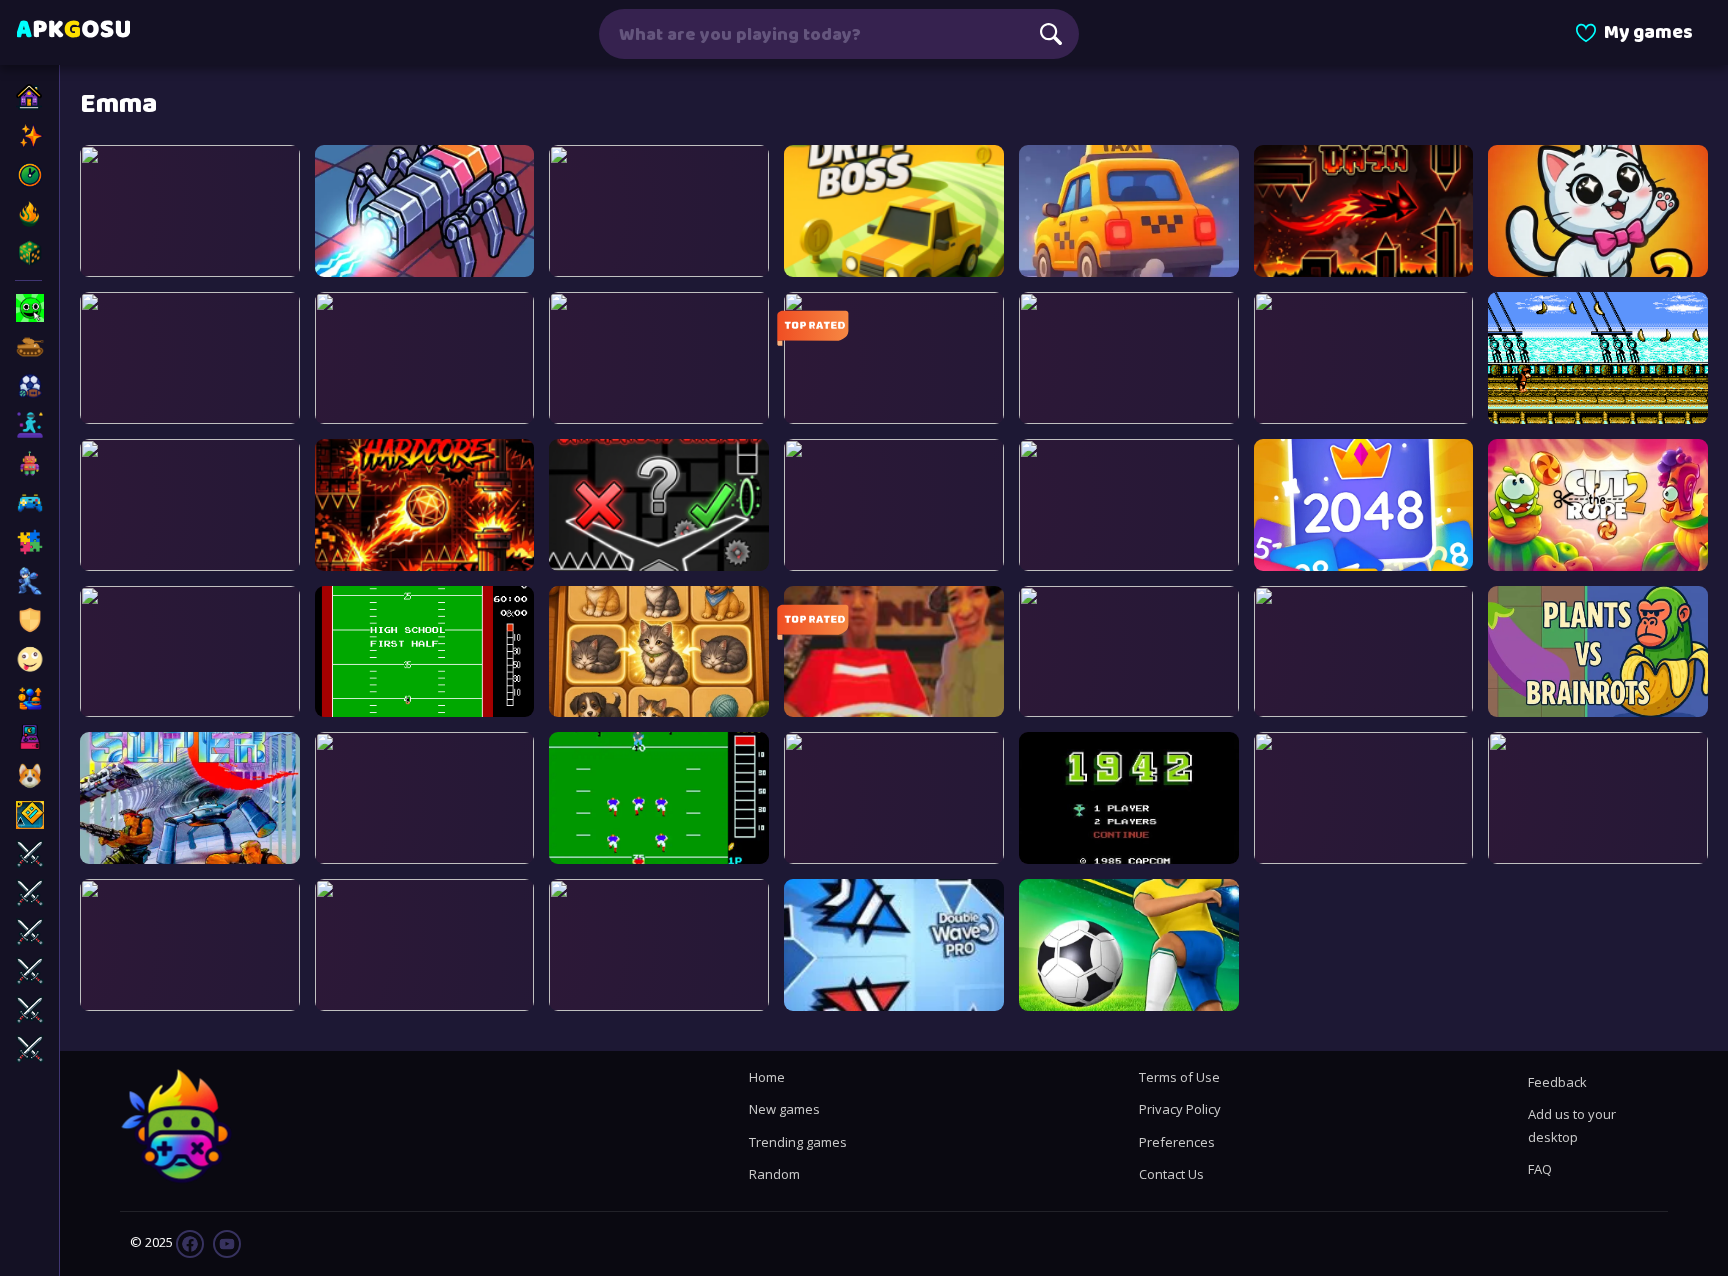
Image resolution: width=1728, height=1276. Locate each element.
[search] (1051, 34)
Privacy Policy (1180, 1109)
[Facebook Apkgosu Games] (190, 1242)
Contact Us (1171, 1174)
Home (767, 1077)
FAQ (1540, 1169)
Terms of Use (1179, 1077)
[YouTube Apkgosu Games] (225, 1242)
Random (774, 1174)
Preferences (1177, 1142)
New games (784, 1109)
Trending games (798, 1142)
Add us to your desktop (1572, 1125)
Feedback (1557, 1082)
